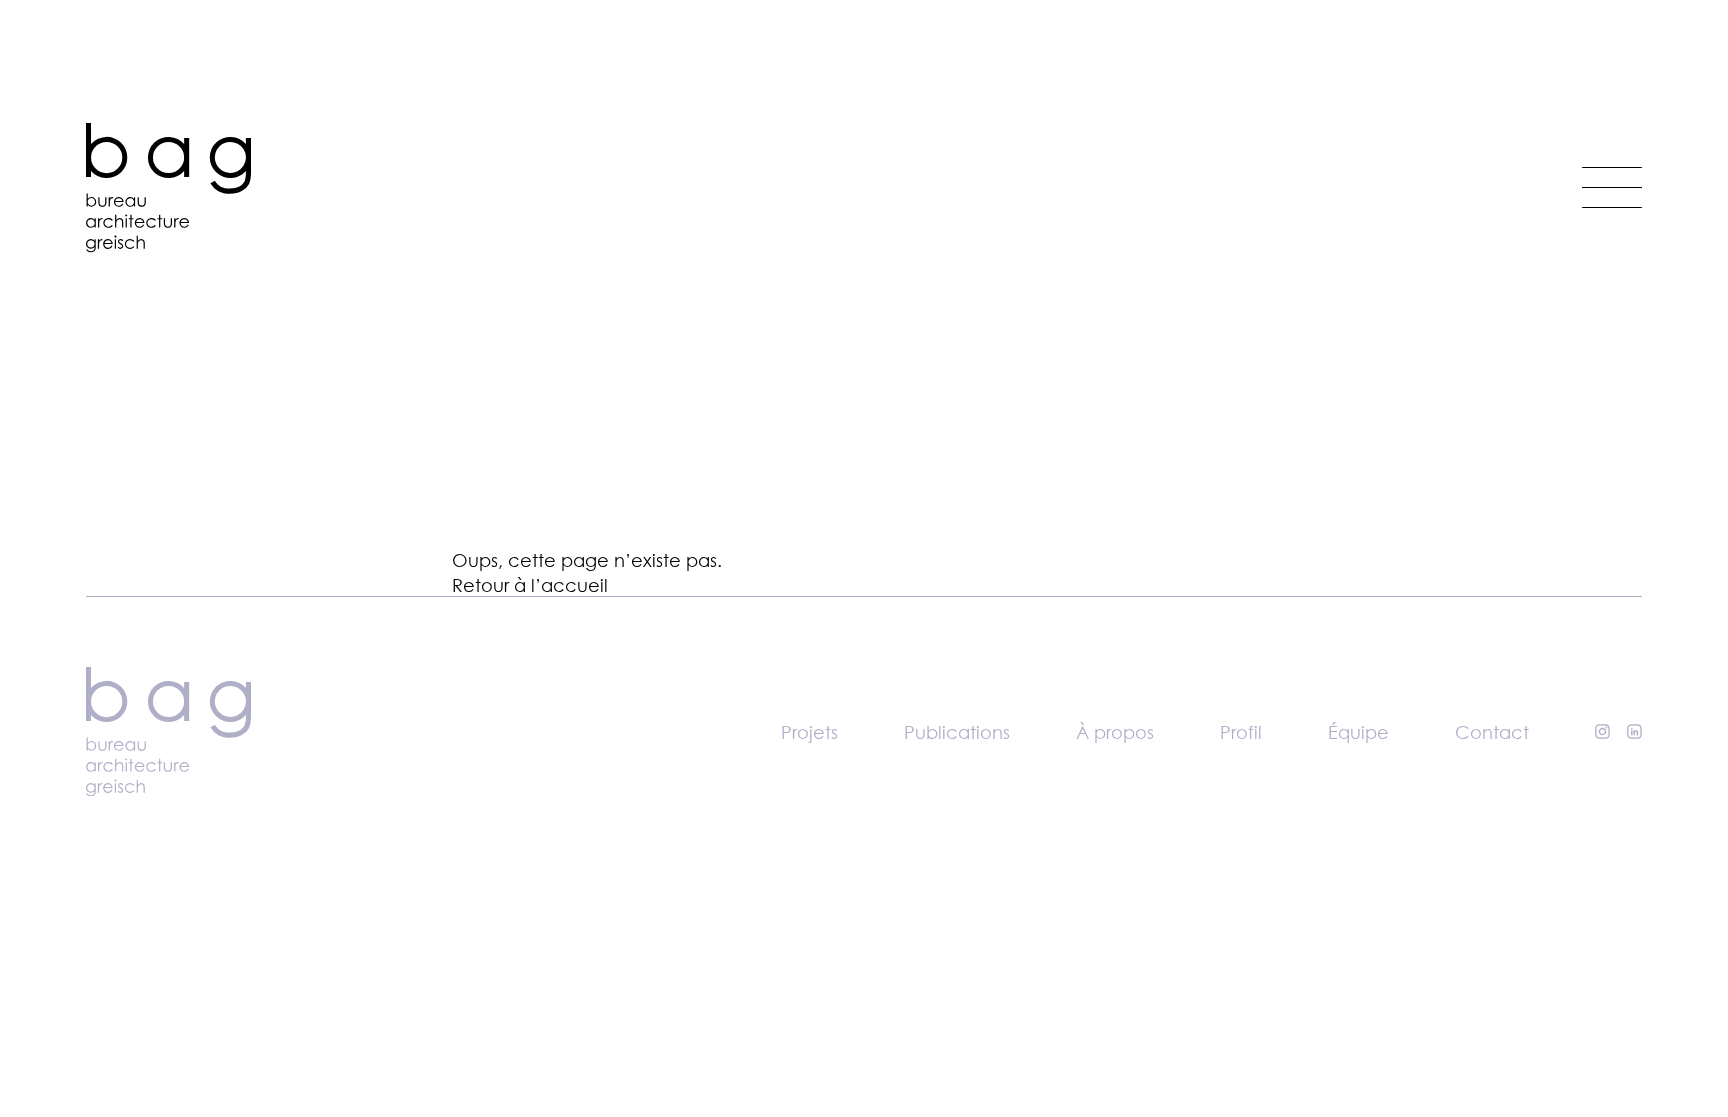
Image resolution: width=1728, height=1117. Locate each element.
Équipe (1358, 732)
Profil (1241, 732)
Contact (1492, 732)
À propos (1115, 732)
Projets (809, 732)
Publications (957, 732)
